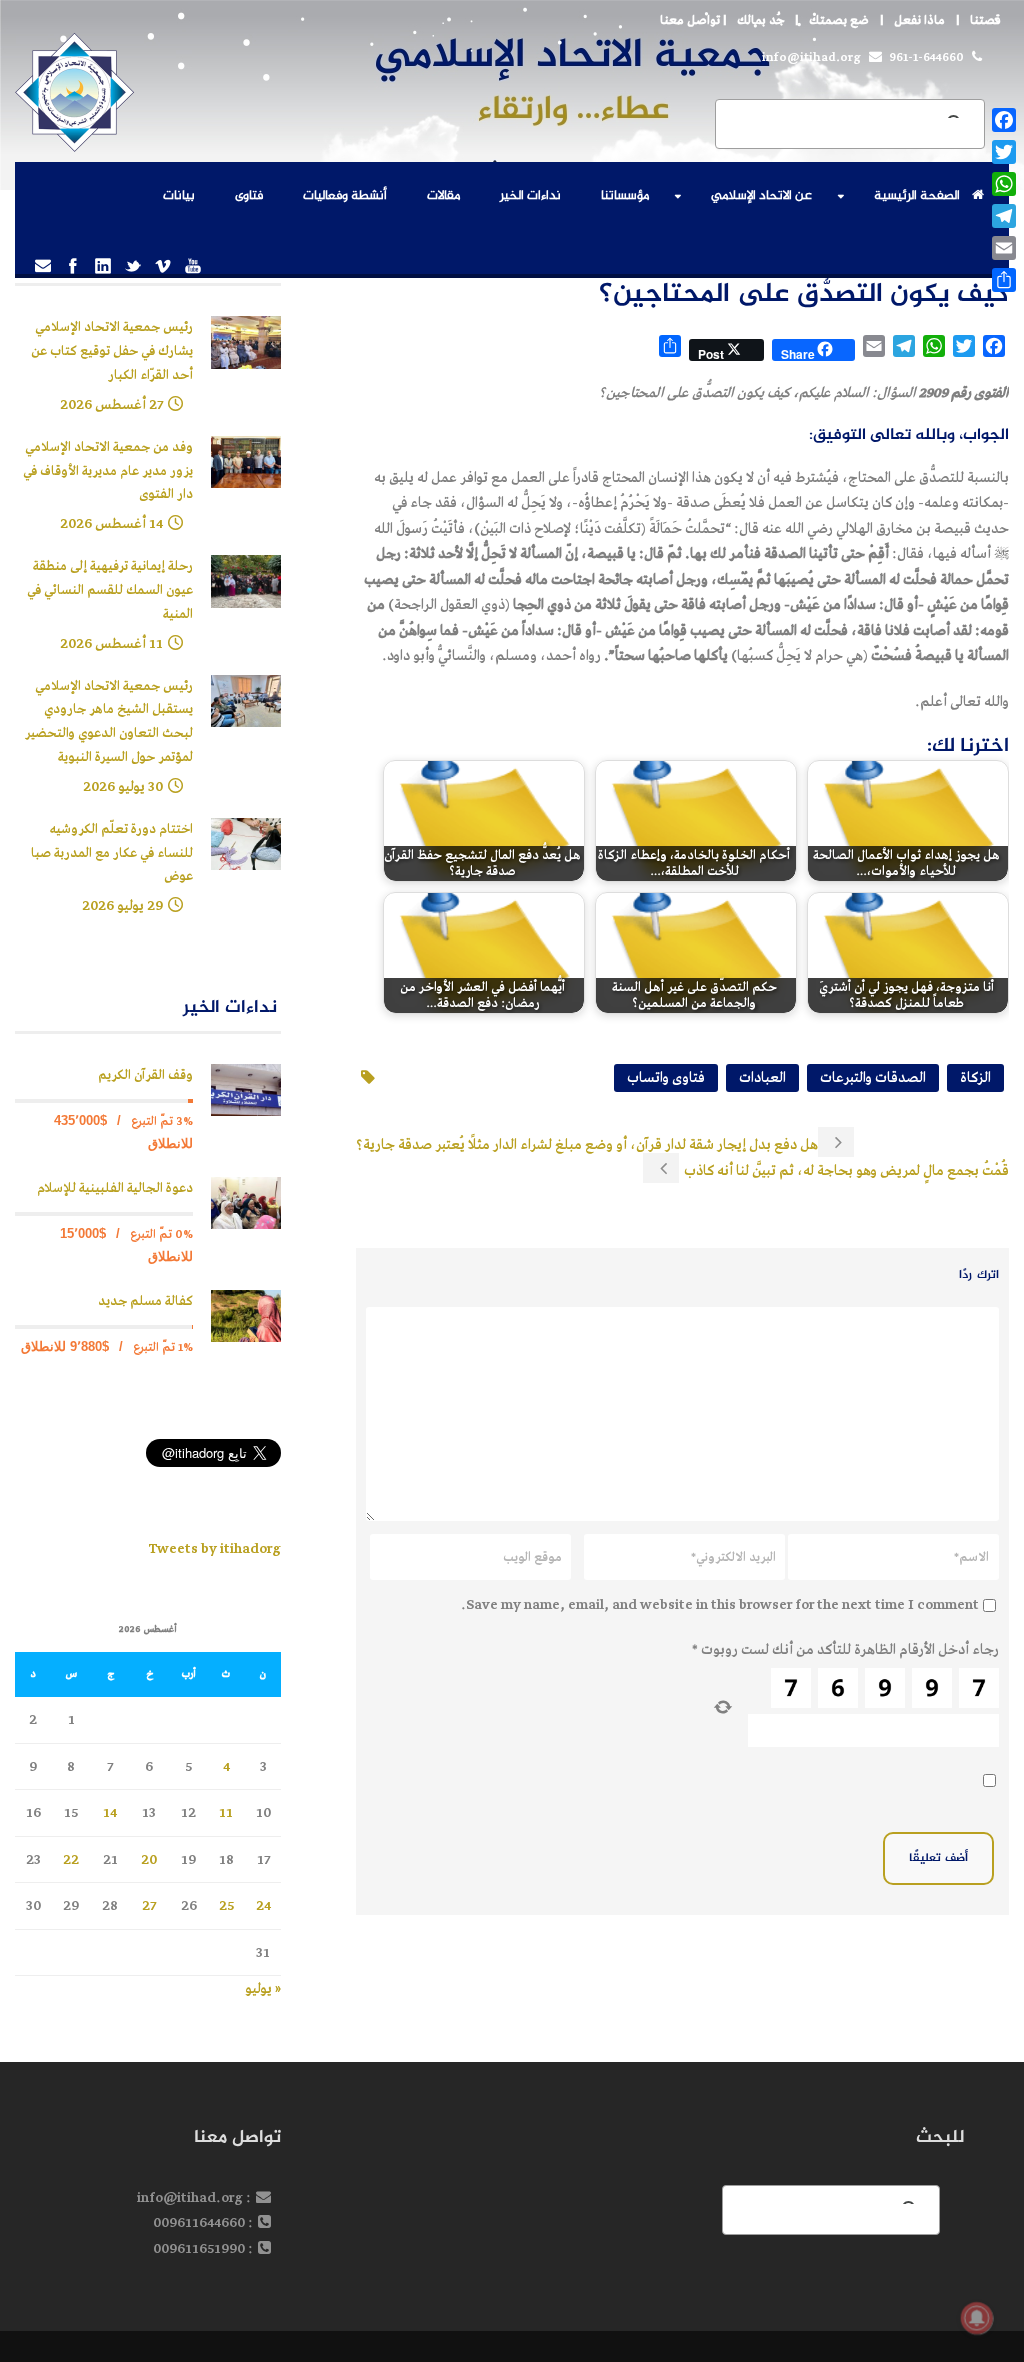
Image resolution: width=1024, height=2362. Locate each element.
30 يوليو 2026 (123, 786)
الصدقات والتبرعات (873, 1077)
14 (110, 1812)
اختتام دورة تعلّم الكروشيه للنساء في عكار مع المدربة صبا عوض (112, 853)
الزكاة (975, 1077)
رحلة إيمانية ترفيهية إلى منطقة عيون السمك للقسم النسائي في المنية (110, 590)
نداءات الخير (530, 196)
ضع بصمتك (839, 20)
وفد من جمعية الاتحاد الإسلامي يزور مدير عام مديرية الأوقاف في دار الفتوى (108, 471)
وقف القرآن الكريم (145, 1075)
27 (149, 1905)
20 (149, 1859)
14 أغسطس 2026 (111, 523)
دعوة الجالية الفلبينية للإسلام (115, 1188)
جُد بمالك (760, 20)
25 (226, 1905)
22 (71, 1859)
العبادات (762, 1077)
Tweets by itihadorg (214, 1548)
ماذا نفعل (919, 20)
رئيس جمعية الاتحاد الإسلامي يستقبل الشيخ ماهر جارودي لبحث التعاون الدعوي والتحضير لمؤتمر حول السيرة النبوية (109, 722)
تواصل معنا (690, 20)
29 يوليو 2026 (122, 905)
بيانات (179, 196)
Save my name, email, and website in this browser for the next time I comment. (720, 1604)
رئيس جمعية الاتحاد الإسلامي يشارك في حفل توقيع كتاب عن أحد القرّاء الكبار (112, 351)
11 (226, 1812)
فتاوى (249, 196)
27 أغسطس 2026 (111, 404)
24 (263, 1905)
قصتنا (985, 20)
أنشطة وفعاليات (345, 196)
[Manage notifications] (977, 2318)
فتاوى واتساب (666, 1077)
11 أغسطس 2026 (111, 643)
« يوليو (263, 1988)
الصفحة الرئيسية (917, 196)
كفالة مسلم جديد (145, 1301)
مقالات (443, 196)
